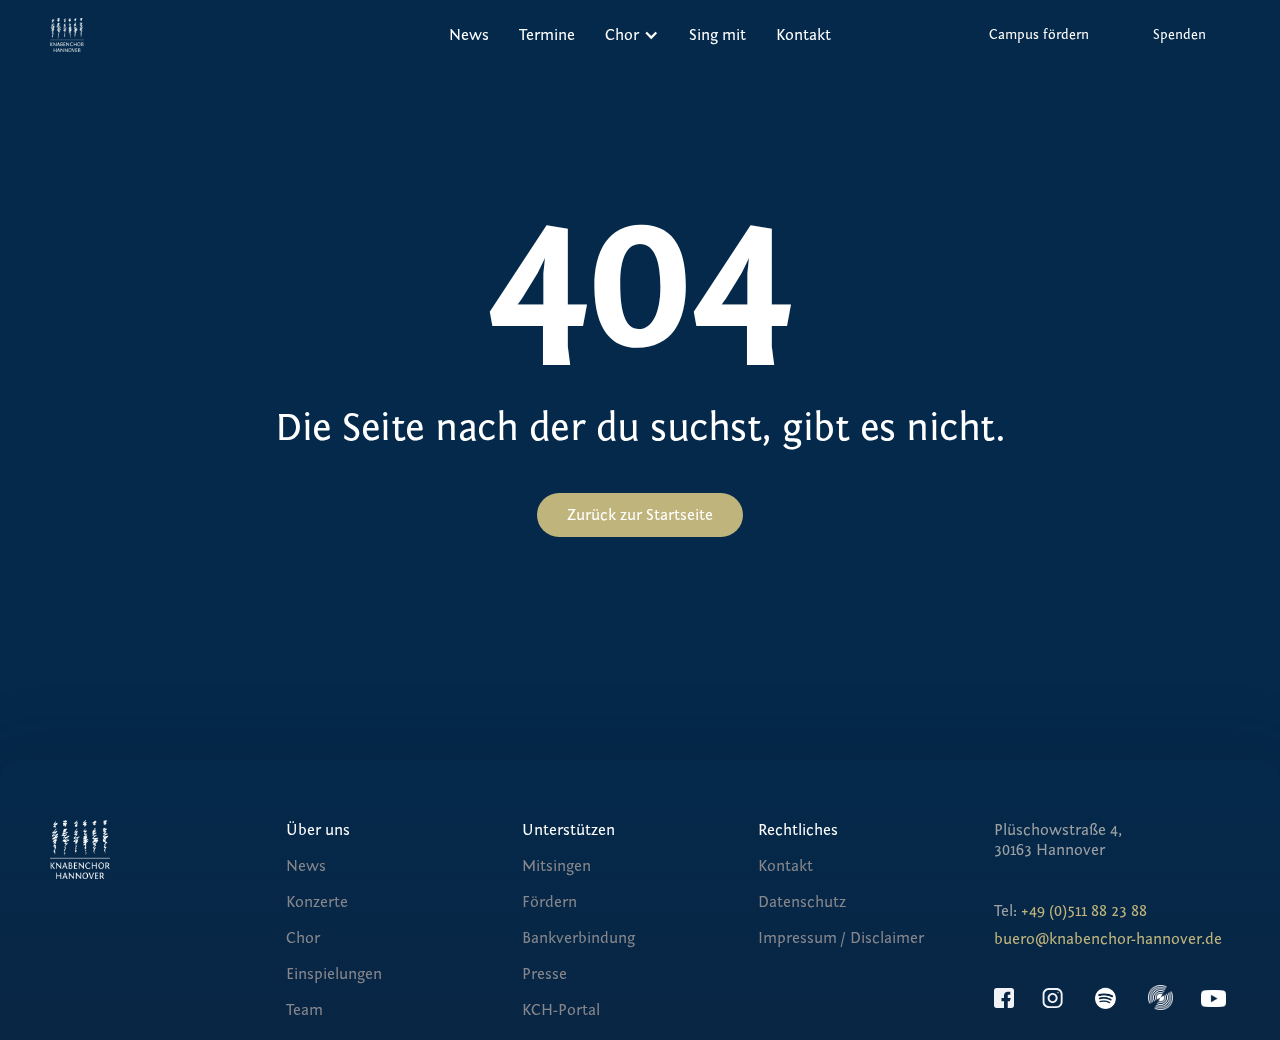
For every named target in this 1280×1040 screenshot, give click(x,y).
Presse (544, 974)
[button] (632, 35)
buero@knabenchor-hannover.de (1108, 939)
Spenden (1179, 35)
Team (304, 1010)
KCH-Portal (561, 1010)
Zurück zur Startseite (640, 515)
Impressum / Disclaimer (841, 938)
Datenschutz (802, 902)
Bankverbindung (578, 938)
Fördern (549, 902)
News (469, 35)
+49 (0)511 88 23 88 (1084, 911)
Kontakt (803, 35)
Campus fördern (1039, 35)
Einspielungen (334, 974)
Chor (303, 938)
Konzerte (317, 902)
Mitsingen (556, 866)
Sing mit (717, 35)
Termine (547, 35)
